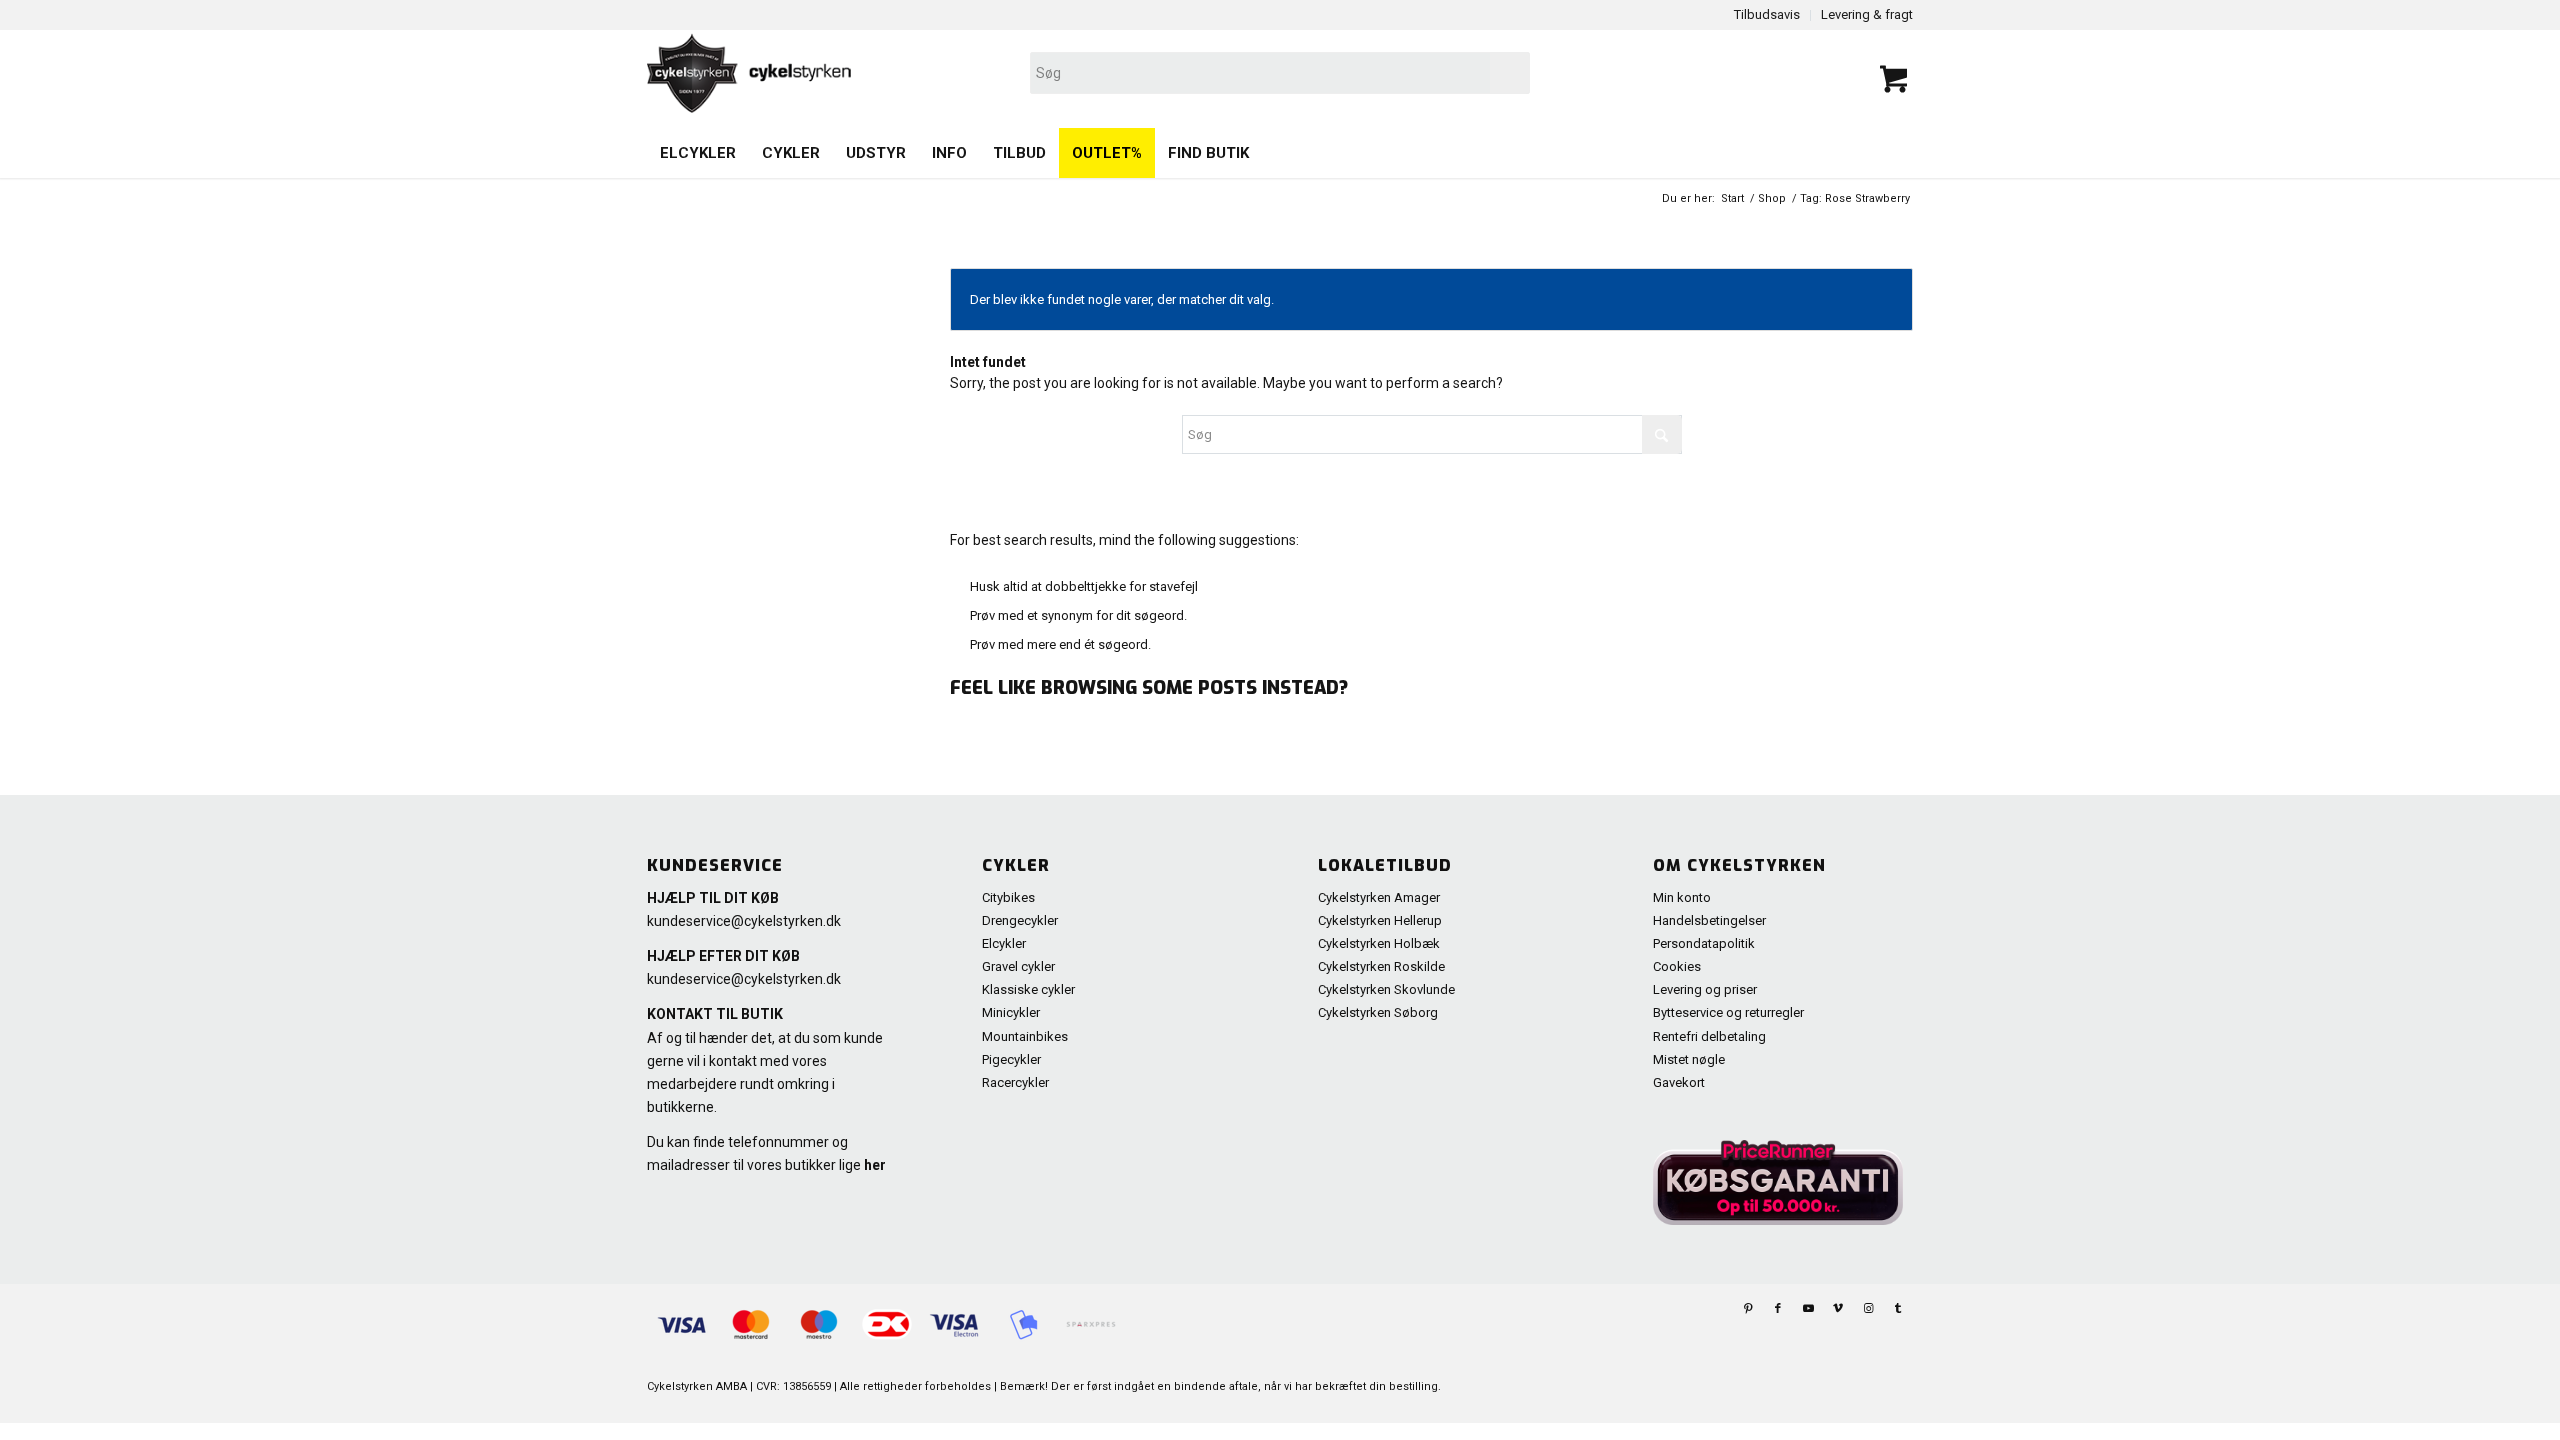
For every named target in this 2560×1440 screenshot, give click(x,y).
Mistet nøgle (1689, 1059)
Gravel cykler (1018, 966)
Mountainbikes (1025, 1036)
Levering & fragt (1867, 14)
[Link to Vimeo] (1838, 1309)
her (875, 1165)
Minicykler (1011, 1012)
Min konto (1682, 897)
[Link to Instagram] (1868, 1309)
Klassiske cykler (1028, 989)
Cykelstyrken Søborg (1378, 1012)
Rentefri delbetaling (1709, 1036)
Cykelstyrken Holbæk (1379, 943)
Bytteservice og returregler (1728, 1012)
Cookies (1677, 966)
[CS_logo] (1027, 73)
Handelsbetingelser (1709, 920)
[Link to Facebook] (1778, 1309)
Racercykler (1015, 1082)
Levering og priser (1705, 989)
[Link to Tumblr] (1898, 1309)
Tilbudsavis (1767, 14)
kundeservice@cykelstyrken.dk (744, 921)
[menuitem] (698, 153)
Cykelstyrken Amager (1379, 897)
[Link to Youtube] (1808, 1309)
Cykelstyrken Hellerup (1380, 920)
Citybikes (1008, 897)
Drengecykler (1020, 920)
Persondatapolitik (1704, 943)
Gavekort (1679, 1082)
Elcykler (1004, 943)
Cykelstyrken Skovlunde (1386, 989)
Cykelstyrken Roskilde (1381, 966)
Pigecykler (1011, 1059)
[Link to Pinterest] (1748, 1309)
